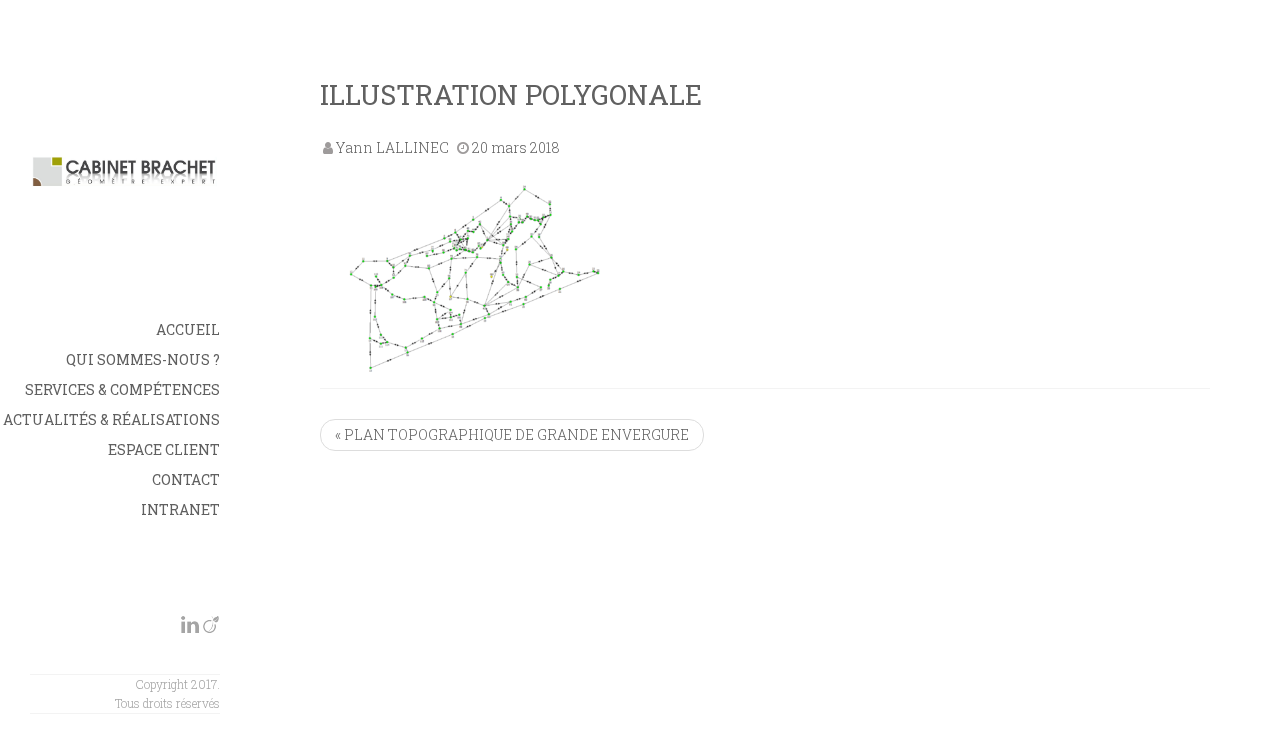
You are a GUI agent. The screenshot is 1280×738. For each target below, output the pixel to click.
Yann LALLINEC (392, 147)
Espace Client (164, 449)
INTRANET (180, 509)
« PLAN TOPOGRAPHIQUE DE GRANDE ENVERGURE (512, 434)
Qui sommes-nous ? (143, 359)
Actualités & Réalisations (111, 419)
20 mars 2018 (516, 147)
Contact (186, 479)
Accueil (188, 329)
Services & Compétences (122, 389)
